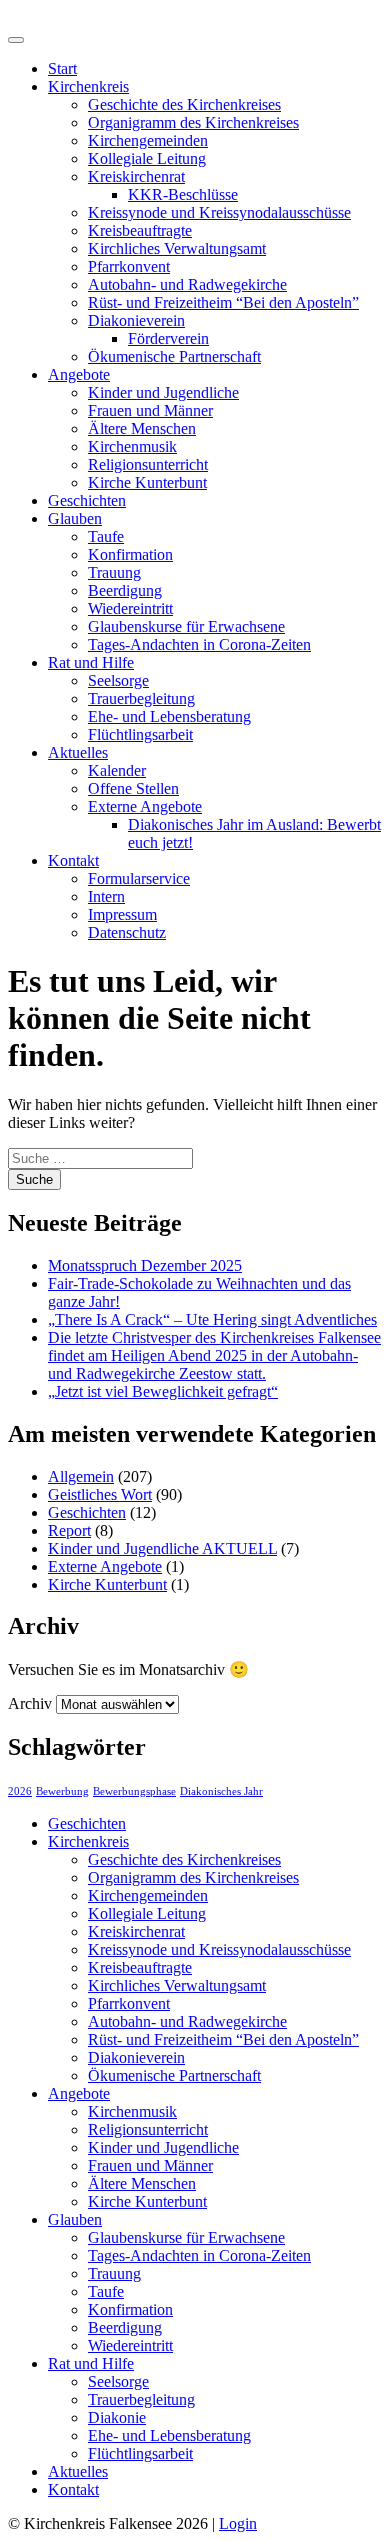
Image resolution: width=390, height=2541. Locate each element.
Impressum (122, 914)
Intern (106, 896)
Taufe (106, 536)
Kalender (117, 770)
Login (238, 2523)
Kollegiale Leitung (147, 158)
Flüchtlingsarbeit (140, 734)
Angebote (79, 374)
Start (62, 68)
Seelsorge (118, 680)
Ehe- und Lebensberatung (169, 716)
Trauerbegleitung (141, 698)
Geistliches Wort (100, 1494)
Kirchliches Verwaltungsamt (177, 248)
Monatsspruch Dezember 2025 (145, 1265)
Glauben (75, 518)
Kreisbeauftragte (140, 230)
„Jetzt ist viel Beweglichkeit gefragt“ (163, 1391)
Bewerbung (62, 1791)
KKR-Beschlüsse (183, 194)
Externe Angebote (145, 806)
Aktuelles (78, 752)
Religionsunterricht (148, 464)
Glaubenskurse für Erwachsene (186, 626)
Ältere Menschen (142, 428)
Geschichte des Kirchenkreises (184, 104)
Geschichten (87, 500)
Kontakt (73, 860)
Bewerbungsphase (134, 1791)
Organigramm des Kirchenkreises (193, 122)
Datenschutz (127, 932)
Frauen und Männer (150, 410)
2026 (20, 1791)
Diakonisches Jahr (221, 1791)
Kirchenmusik (132, 446)
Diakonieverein (136, 320)
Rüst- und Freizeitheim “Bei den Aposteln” (223, 302)
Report (69, 1530)
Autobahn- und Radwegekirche (187, 284)
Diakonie (117, 2417)
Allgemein (81, 1476)
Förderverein (168, 338)
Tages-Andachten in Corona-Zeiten (199, 644)
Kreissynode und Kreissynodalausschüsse (219, 212)
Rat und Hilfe (91, 662)
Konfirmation (130, 554)
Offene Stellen (133, 788)
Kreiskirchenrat (136, 176)
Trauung (114, 572)
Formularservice (139, 878)
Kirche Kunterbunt (147, 482)
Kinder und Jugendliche (163, 392)
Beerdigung (125, 590)
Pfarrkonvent (129, 266)
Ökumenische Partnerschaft (174, 356)
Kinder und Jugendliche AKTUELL (162, 1548)
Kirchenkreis (88, 86)
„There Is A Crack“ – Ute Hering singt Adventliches (212, 1319)
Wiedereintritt (130, 608)
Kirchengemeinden (148, 140)
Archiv (30, 1703)
